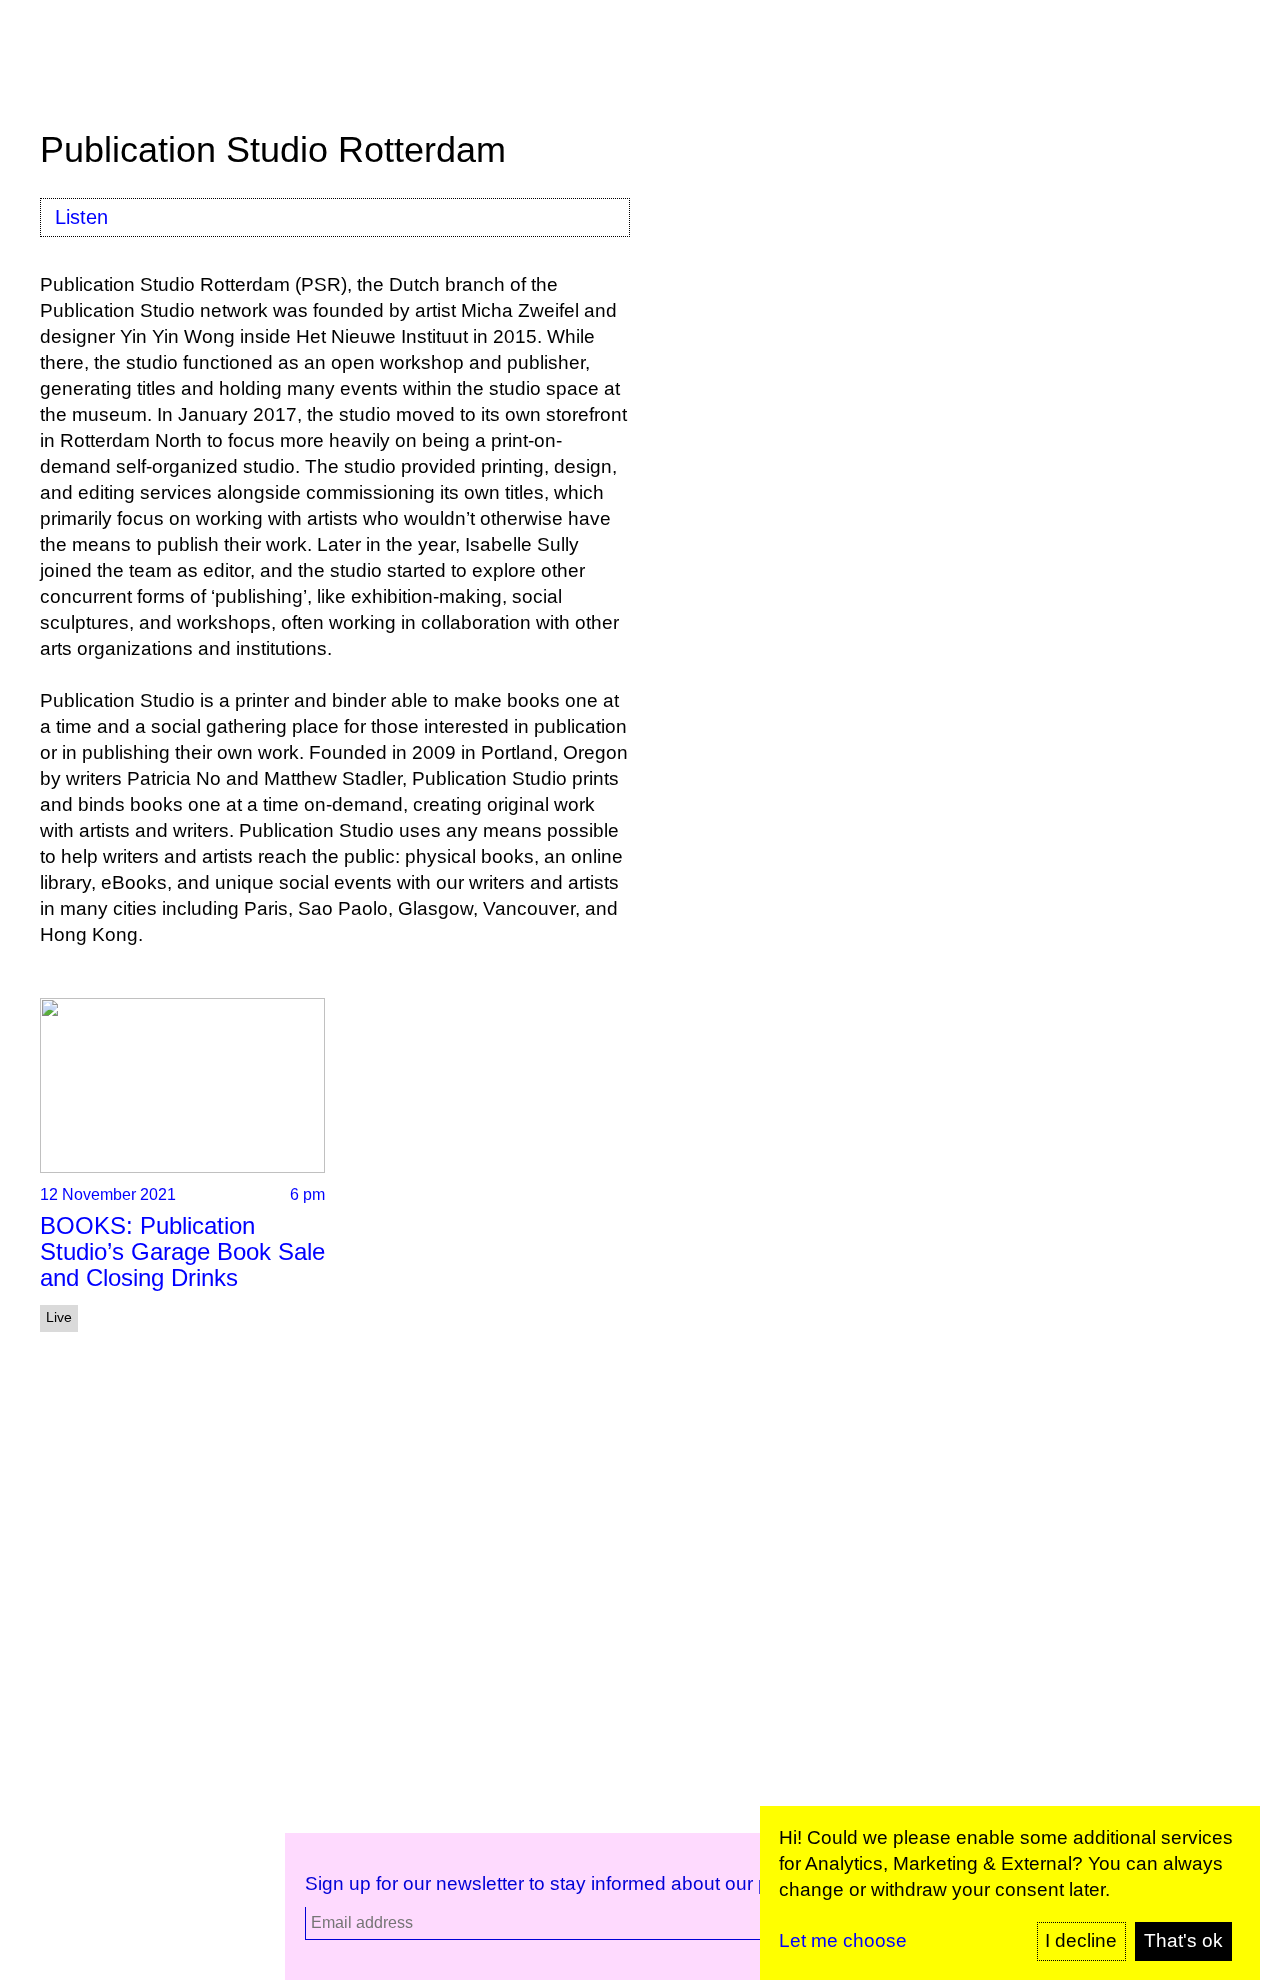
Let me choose (843, 1940)
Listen (81, 217)
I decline (1081, 1940)
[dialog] (1010, 1893)
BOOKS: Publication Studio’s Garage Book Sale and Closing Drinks (182, 1251)
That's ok (1183, 1940)
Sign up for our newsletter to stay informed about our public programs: (603, 1883)
